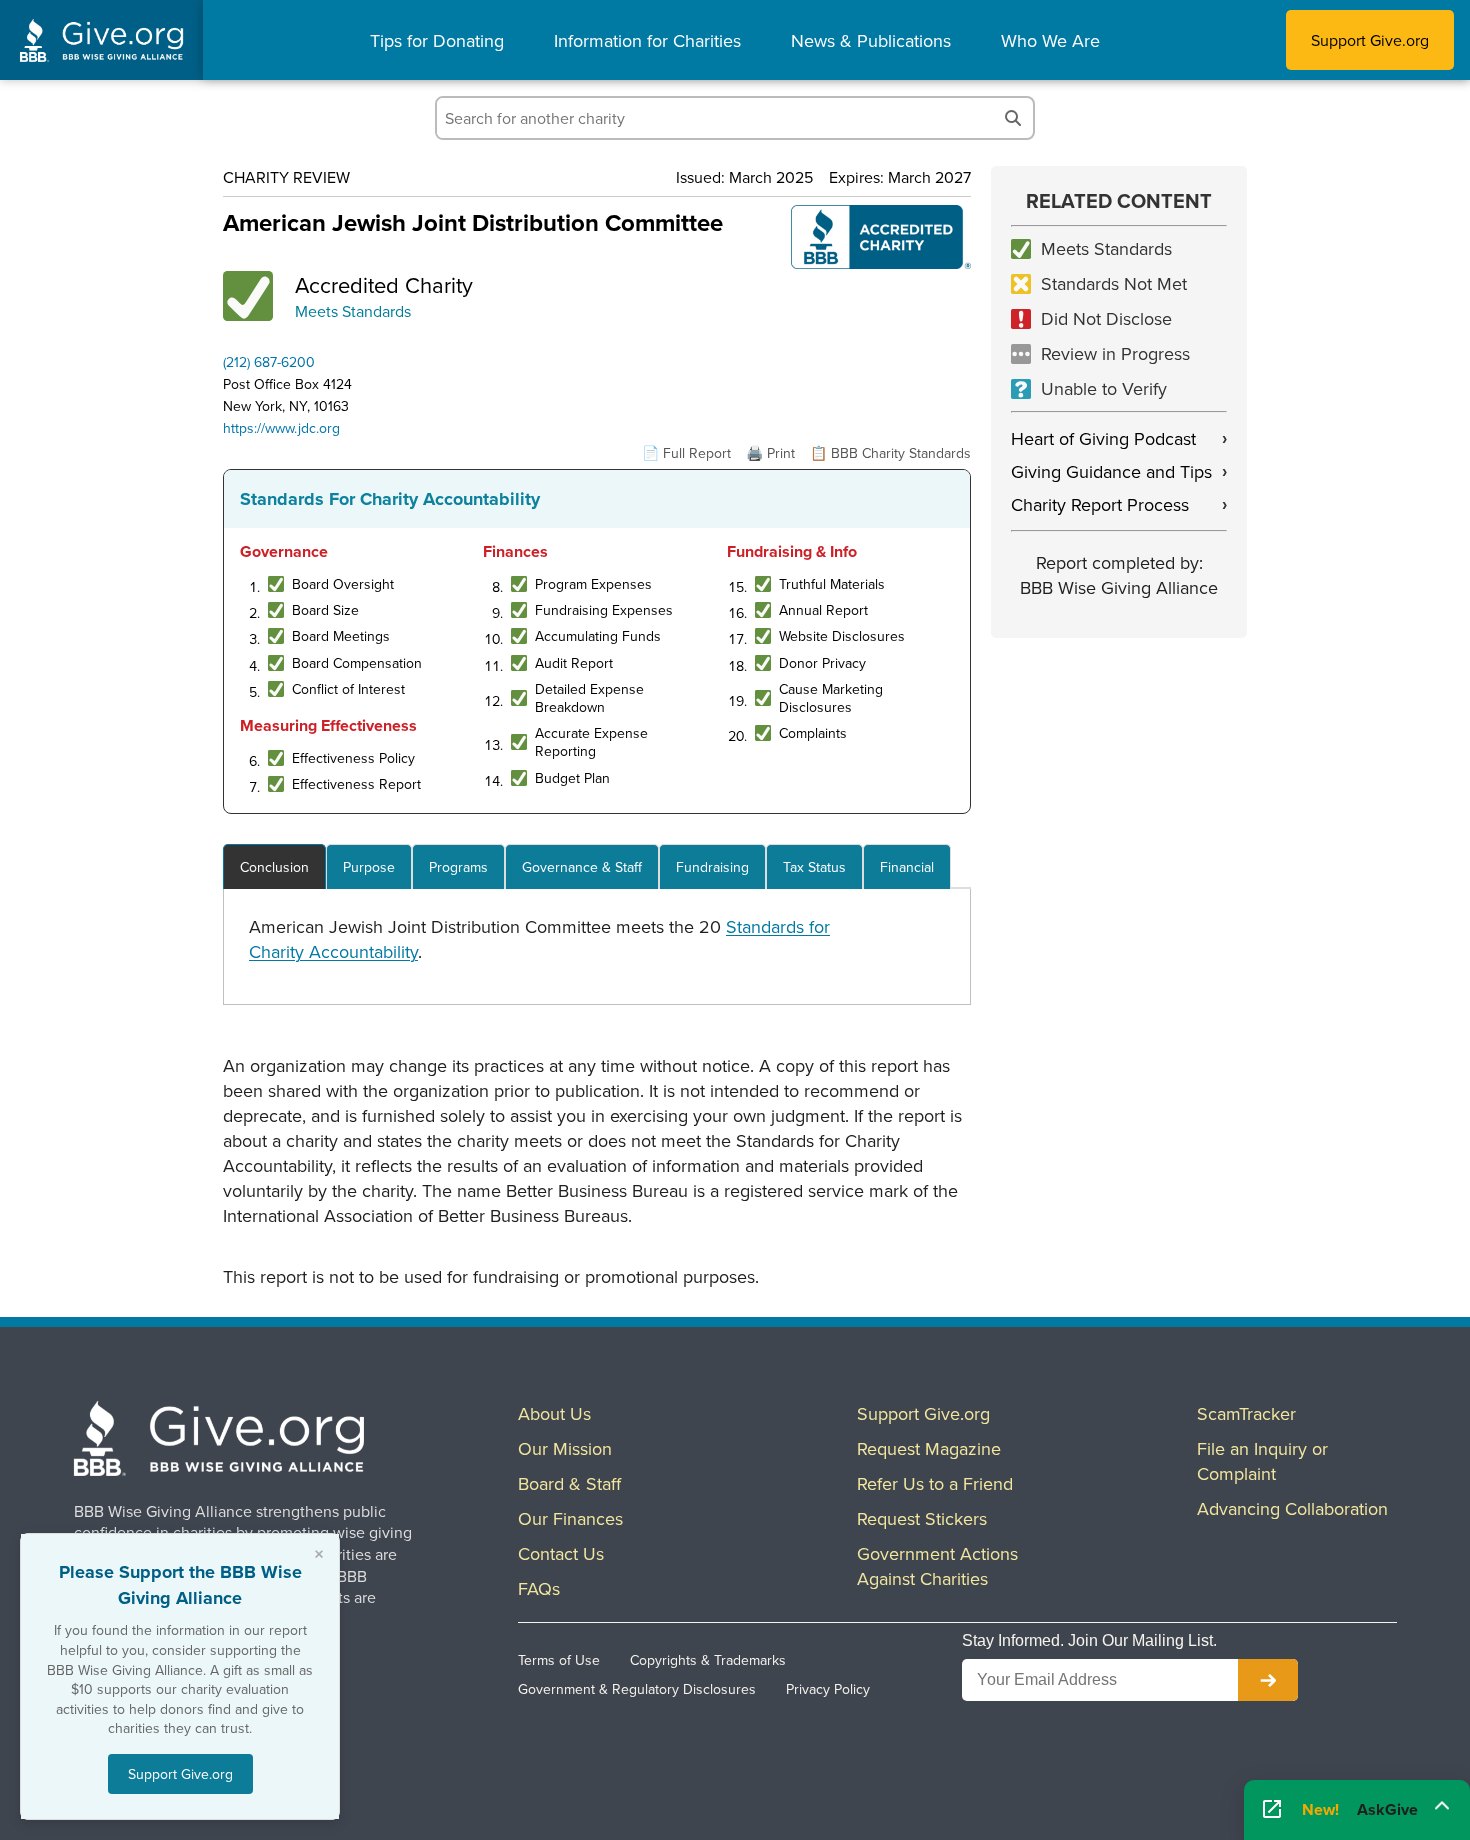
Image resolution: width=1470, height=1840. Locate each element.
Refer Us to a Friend (935, 1483)
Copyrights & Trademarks (708, 1660)
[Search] (1013, 118)
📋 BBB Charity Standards (890, 453)
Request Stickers (922, 1518)
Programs (458, 867)
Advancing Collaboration (1292, 1508)
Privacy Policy (828, 1689)
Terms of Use (559, 1660)
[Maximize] (1442, 1804)
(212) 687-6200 (269, 362)
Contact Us (561, 1553)
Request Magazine (929, 1448)
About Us (554, 1413)
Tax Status (814, 867)
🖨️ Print (770, 453)
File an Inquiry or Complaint (1262, 1461)
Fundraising (712, 867)
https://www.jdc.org (281, 428)
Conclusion (274, 867)
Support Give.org (1370, 40)
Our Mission (565, 1448)
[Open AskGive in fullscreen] (1272, 1810)
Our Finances (570, 1518)
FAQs (539, 1588)
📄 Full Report (686, 453)
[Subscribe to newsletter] (1268, 1680)
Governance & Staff (582, 867)
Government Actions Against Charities (937, 1566)
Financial (907, 867)
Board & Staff (569, 1483)
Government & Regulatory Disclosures (637, 1689)
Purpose (369, 867)
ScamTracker (1246, 1413)
